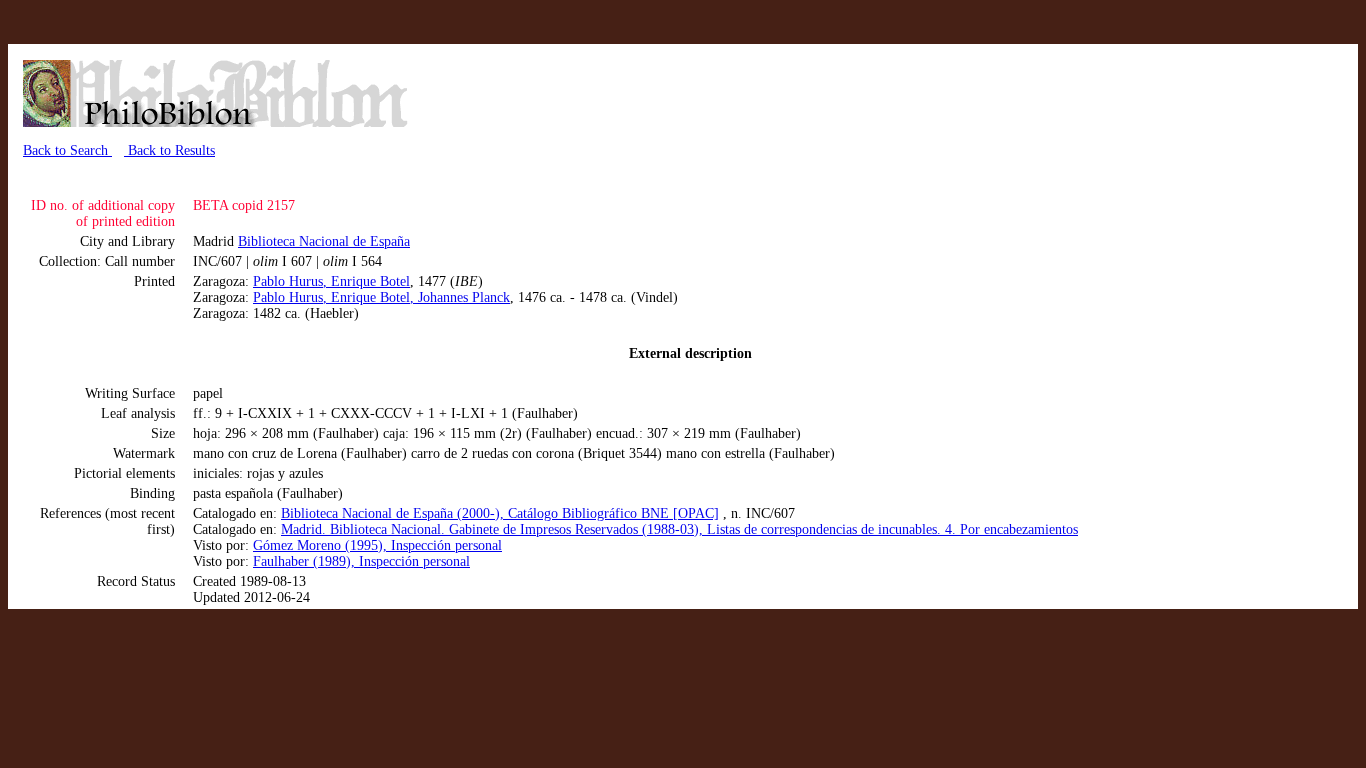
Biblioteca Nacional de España (324, 241)
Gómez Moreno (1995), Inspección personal (377, 545)
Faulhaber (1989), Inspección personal (361, 561)
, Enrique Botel (366, 281)
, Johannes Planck (460, 297)
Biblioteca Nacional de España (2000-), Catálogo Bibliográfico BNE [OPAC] (500, 513)
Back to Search (67, 150)
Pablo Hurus (288, 281)
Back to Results (169, 150)
